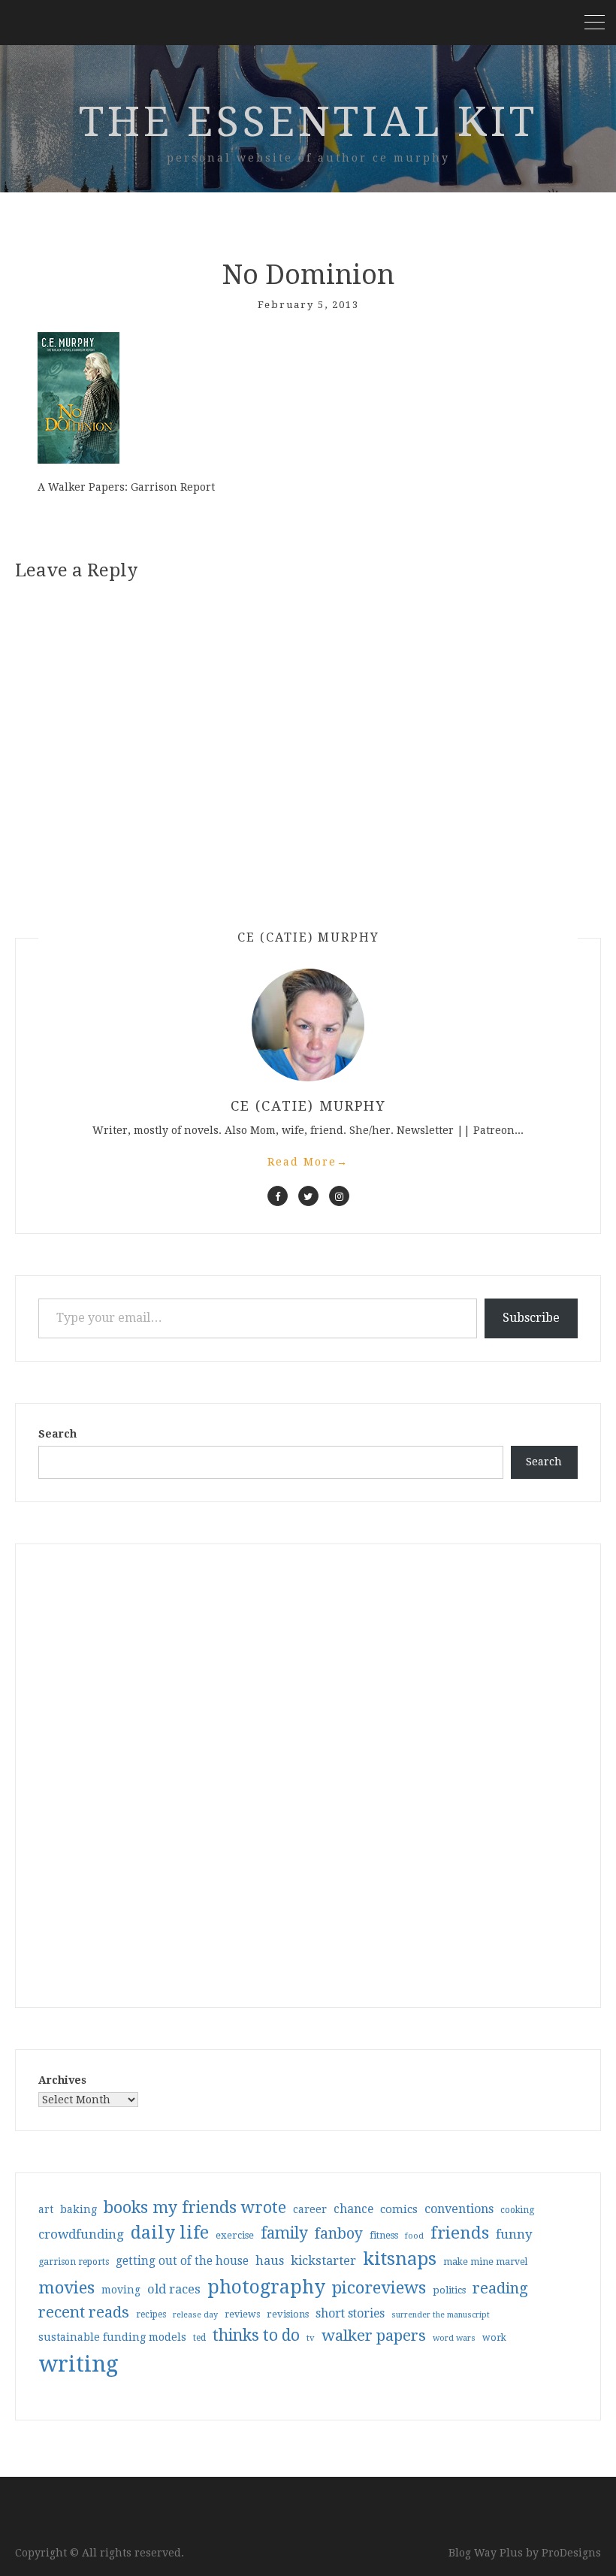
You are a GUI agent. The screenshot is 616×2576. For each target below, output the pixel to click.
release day (195, 2315)
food (414, 2236)
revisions (288, 2314)
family (284, 2233)
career (310, 2209)
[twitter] (308, 1196)
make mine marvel (485, 2262)
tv (311, 2338)
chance (353, 2209)
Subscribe (531, 1318)
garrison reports (74, 2262)
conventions (459, 2209)
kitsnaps (400, 2259)
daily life (170, 2233)
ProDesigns (571, 2553)
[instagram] (339, 1196)
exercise (235, 2235)
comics (399, 2209)
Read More (308, 1162)
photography (266, 2287)
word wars (454, 2338)
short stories (350, 2313)
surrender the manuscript (441, 2315)
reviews (242, 2314)
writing (79, 2364)
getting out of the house (182, 2261)
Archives (62, 2080)
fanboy (339, 2234)
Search (57, 1434)
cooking (517, 2210)
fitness (384, 2235)
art (46, 2209)
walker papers (374, 2336)
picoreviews (379, 2287)
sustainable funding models (112, 2337)
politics (449, 2290)
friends (460, 2233)
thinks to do (256, 2336)
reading (500, 2288)
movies (66, 2287)
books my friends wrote (195, 2207)
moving (121, 2290)
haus (270, 2261)
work (494, 2338)
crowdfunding (81, 2234)
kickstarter (323, 2261)
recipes (151, 2314)
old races (174, 2289)
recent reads (84, 2312)
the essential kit (308, 122)
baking (79, 2209)
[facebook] (278, 1196)
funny (514, 2234)
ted (199, 2338)
